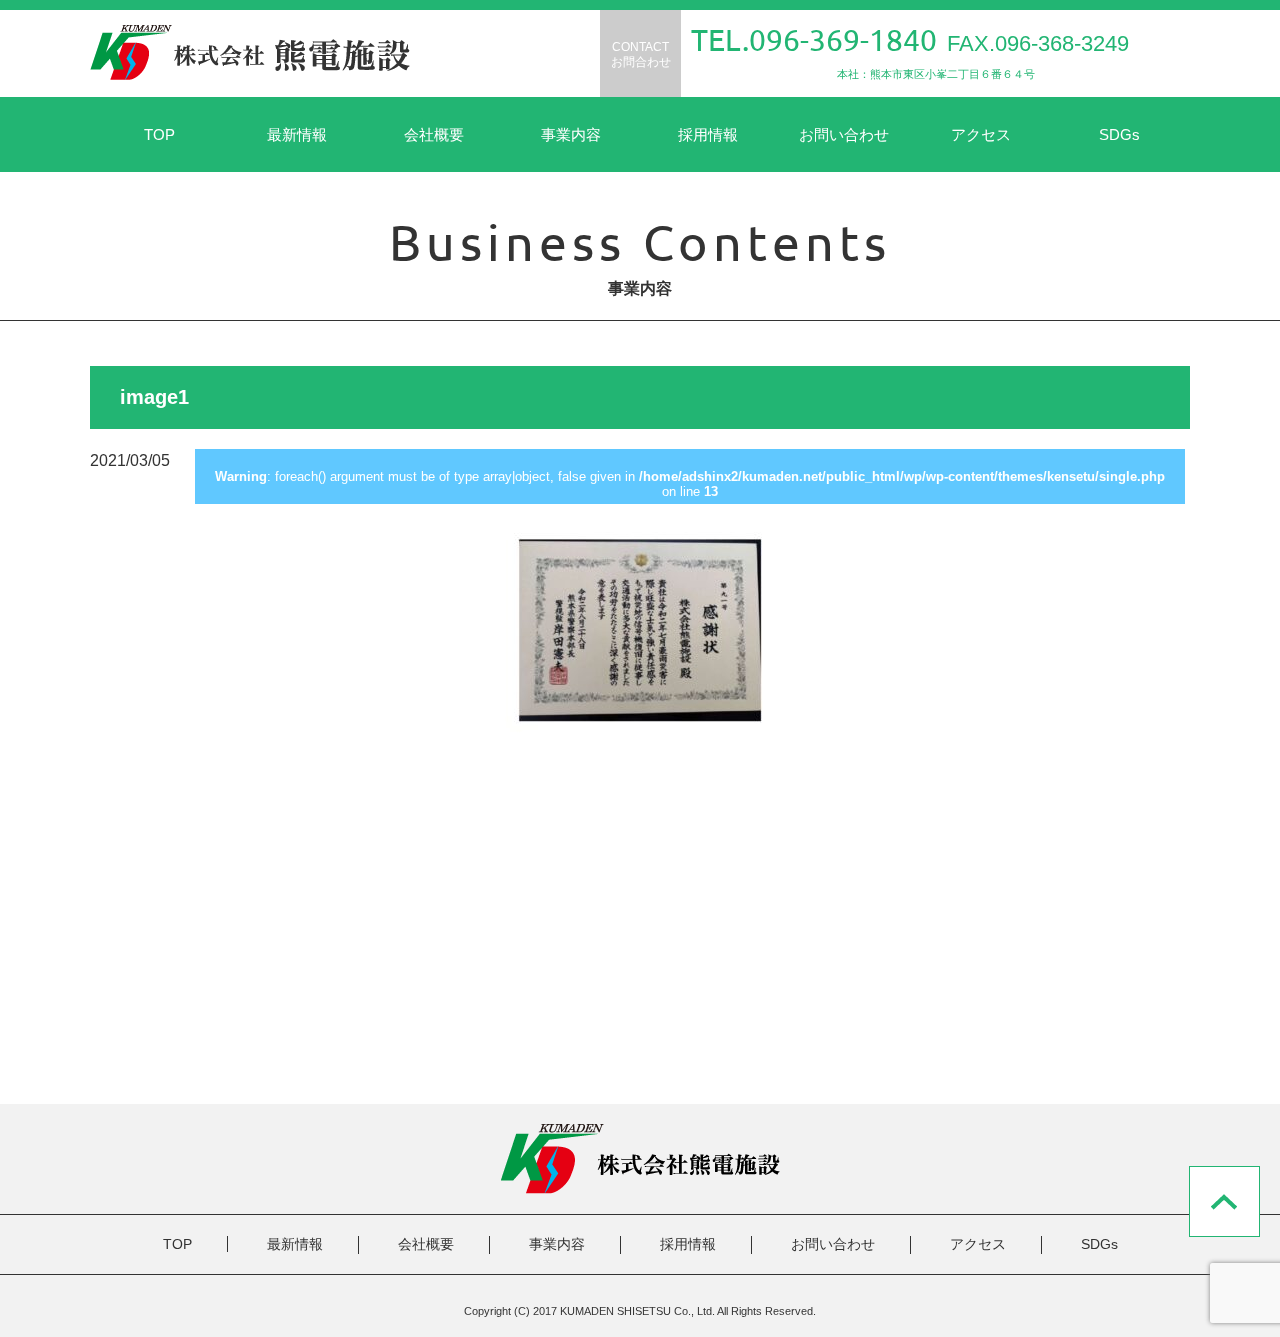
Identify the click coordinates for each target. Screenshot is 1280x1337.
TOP (159, 134)
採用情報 (708, 134)
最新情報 (297, 134)
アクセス (981, 134)
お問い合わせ (844, 134)
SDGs (1119, 134)
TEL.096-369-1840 (814, 39)
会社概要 (434, 134)
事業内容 (571, 134)
